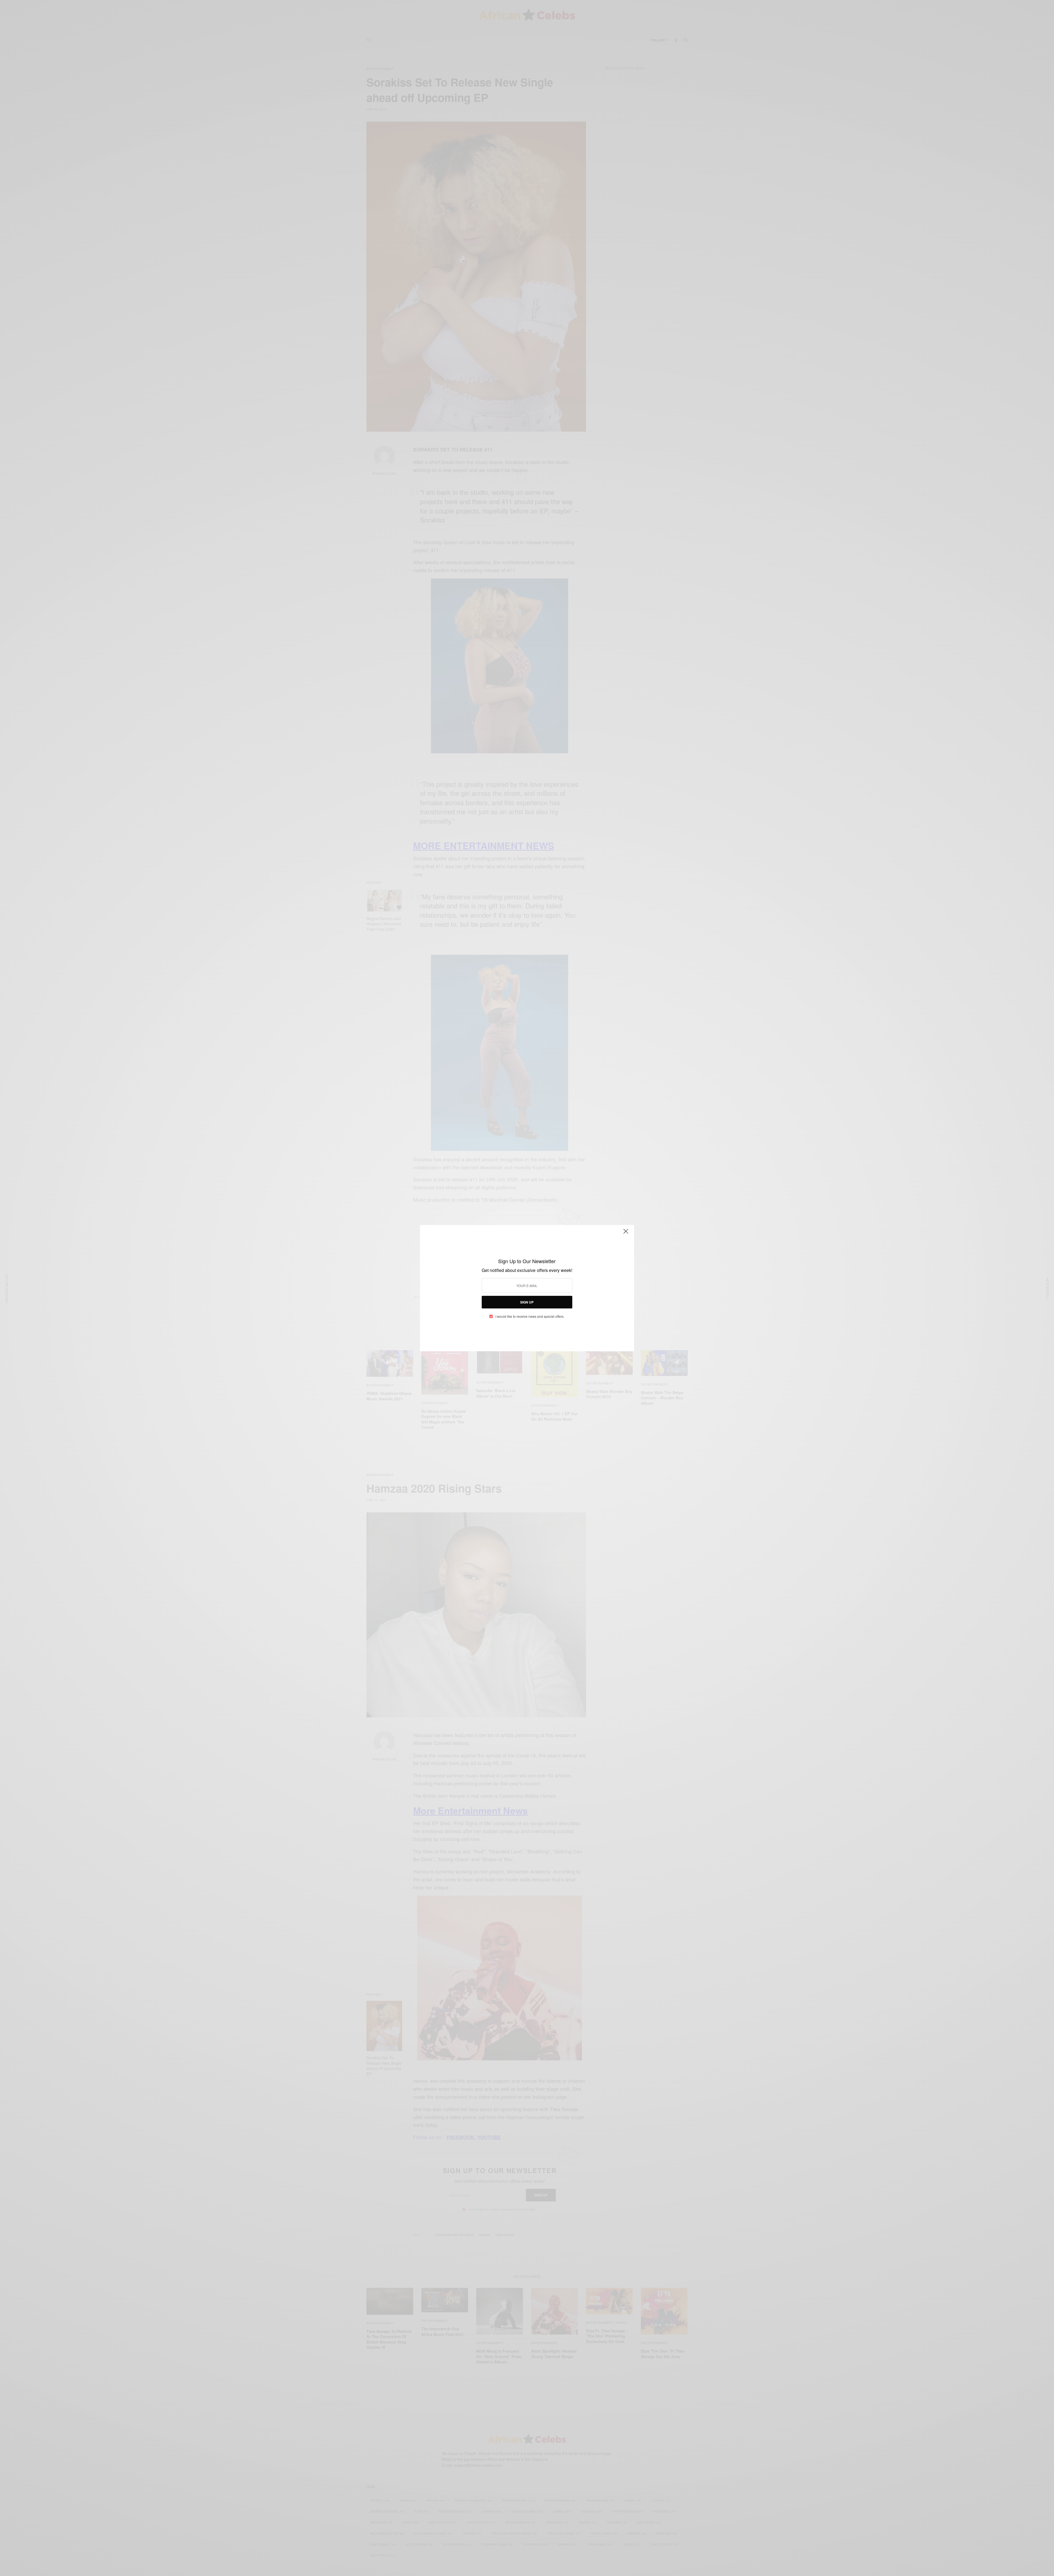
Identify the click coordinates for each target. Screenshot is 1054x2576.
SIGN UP (527, 1302)
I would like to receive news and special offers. (530, 1316)
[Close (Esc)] (626, 1234)
